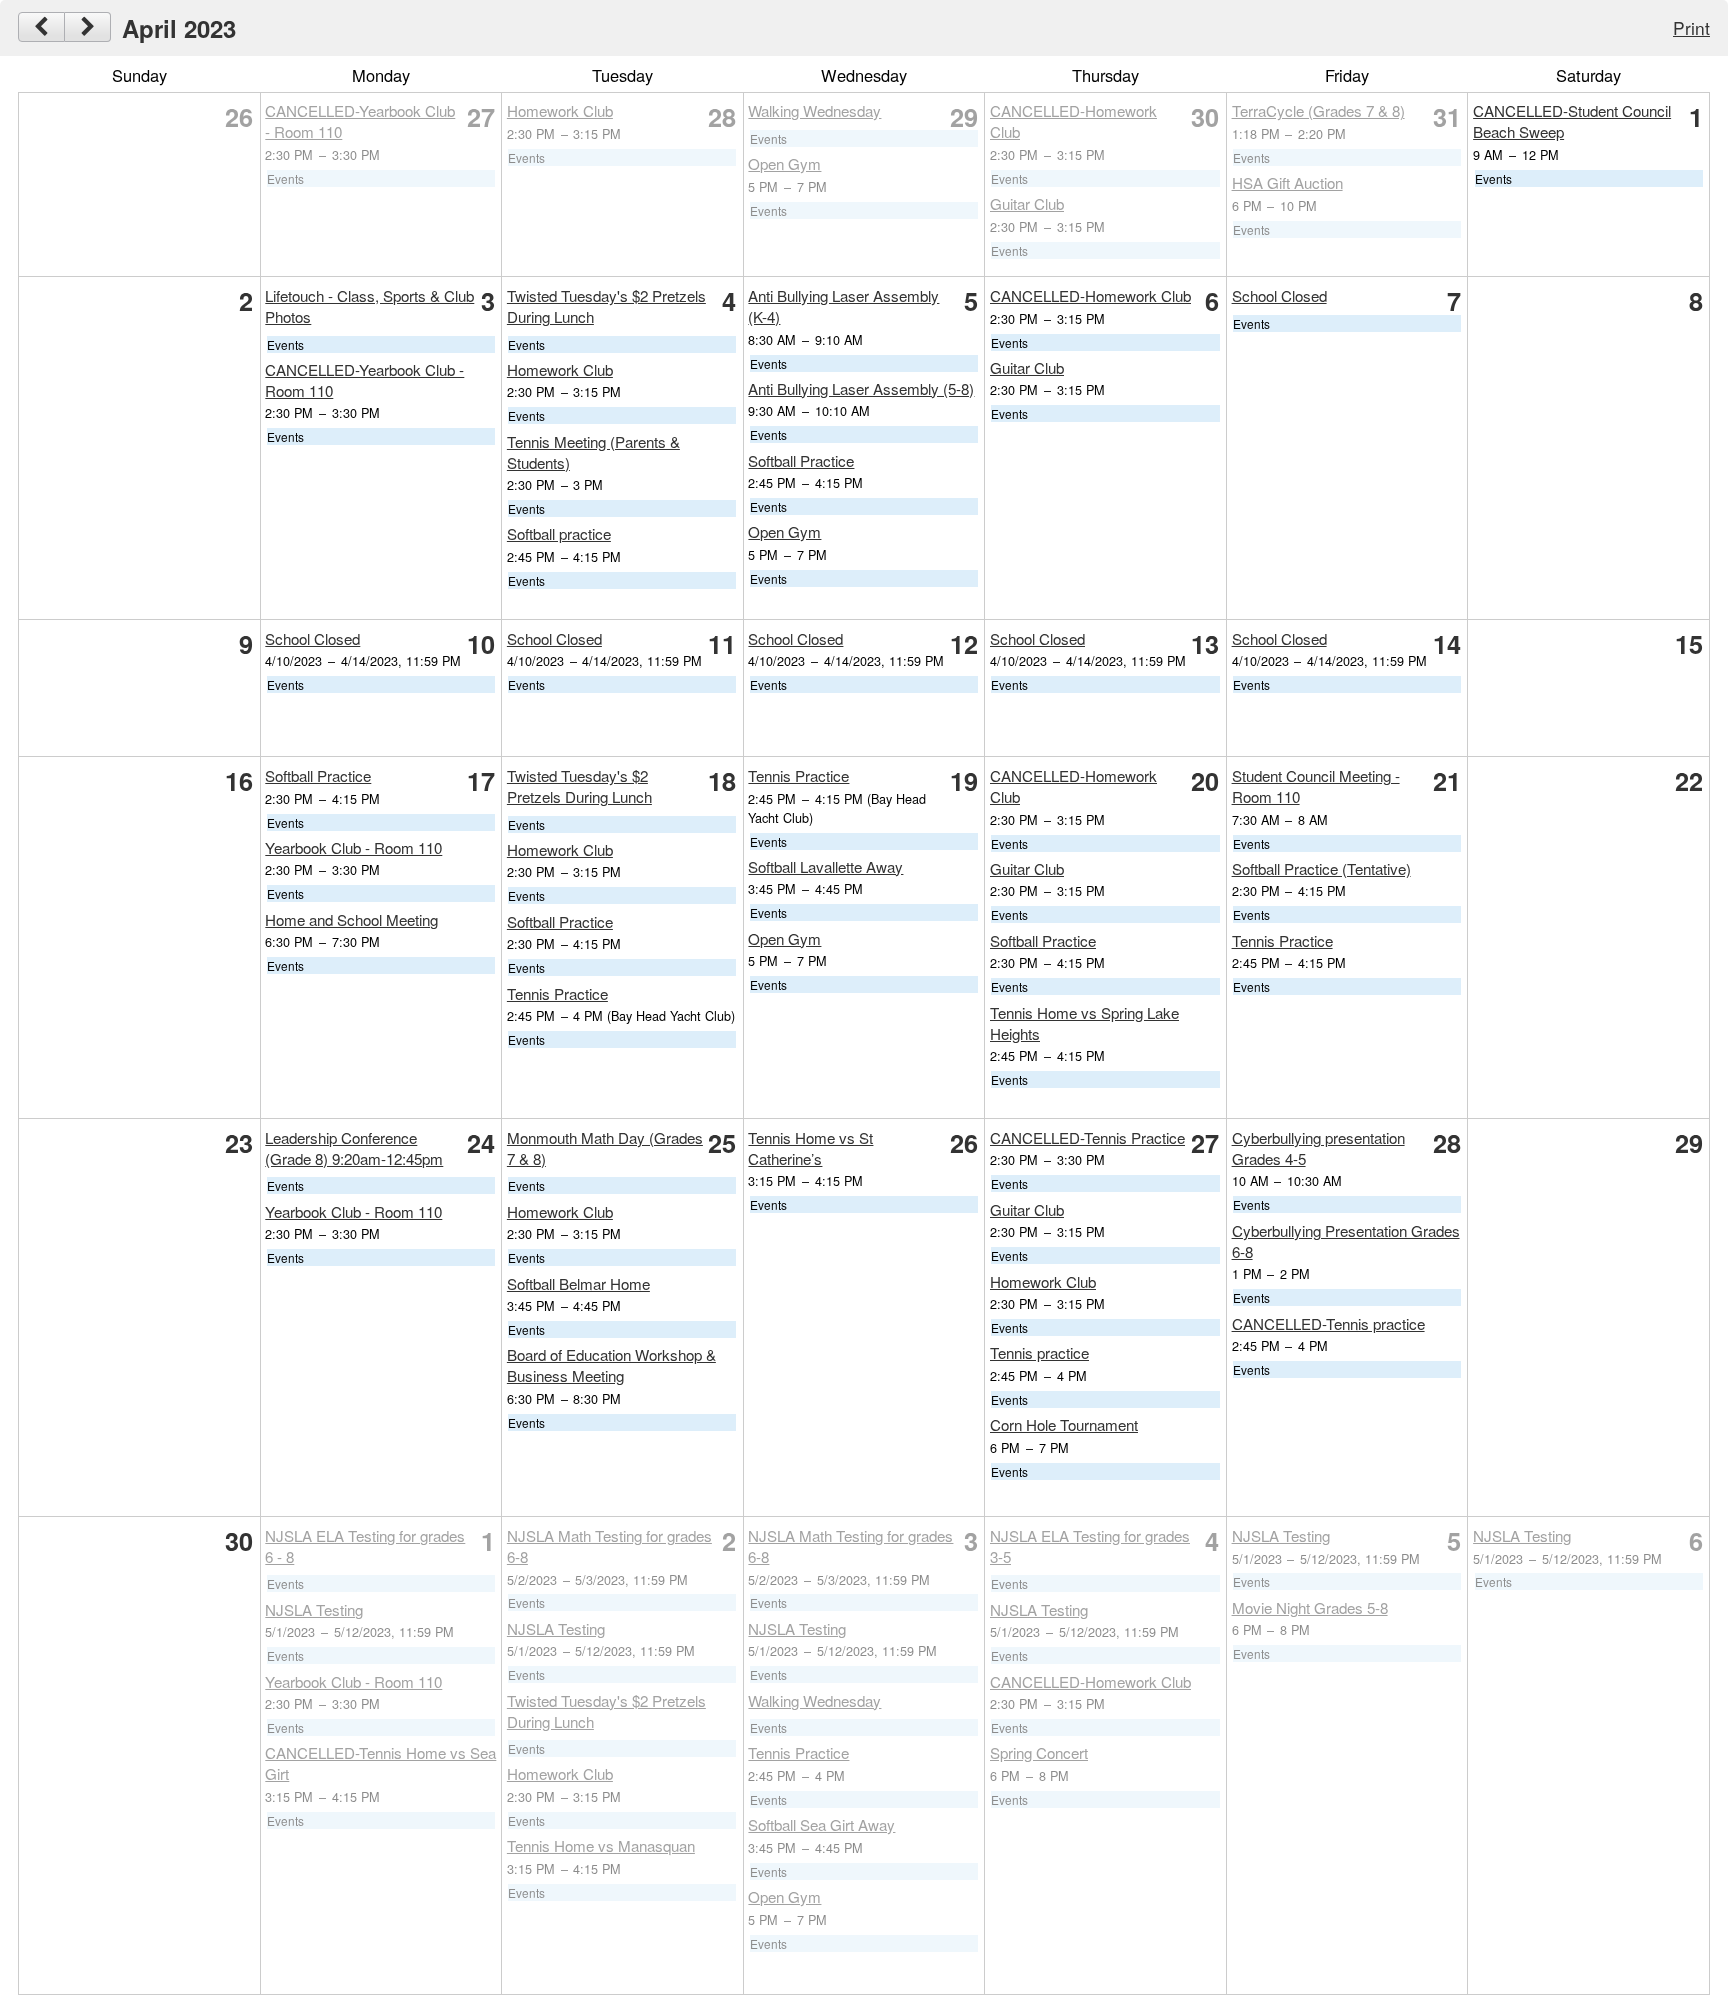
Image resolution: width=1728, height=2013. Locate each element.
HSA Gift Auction (1287, 182)
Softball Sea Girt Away (821, 1824)
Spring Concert (1039, 1752)
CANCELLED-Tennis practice (1328, 1323)
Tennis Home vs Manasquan (601, 1845)
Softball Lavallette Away (825, 866)
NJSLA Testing (314, 1609)
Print (1691, 27)
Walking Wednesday (814, 110)
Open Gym (784, 163)
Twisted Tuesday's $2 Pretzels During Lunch (579, 786)
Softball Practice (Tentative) (1321, 868)
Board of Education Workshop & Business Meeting (611, 1365)
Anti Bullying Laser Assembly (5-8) (861, 388)
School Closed (1279, 295)
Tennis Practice (557, 993)
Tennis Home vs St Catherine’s (810, 1148)
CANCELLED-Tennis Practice (1087, 1137)
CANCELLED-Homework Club (1090, 295)
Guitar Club (1027, 203)
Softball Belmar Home (578, 1283)
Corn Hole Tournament (1064, 1424)
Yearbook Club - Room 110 (353, 847)
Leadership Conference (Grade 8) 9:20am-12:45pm (354, 1148)
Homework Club (560, 110)
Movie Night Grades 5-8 (1310, 1607)
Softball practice (559, 533)
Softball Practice (801, 460)
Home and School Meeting (351, 919)
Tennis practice (1039, 1352)
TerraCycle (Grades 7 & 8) (1318, 110)
